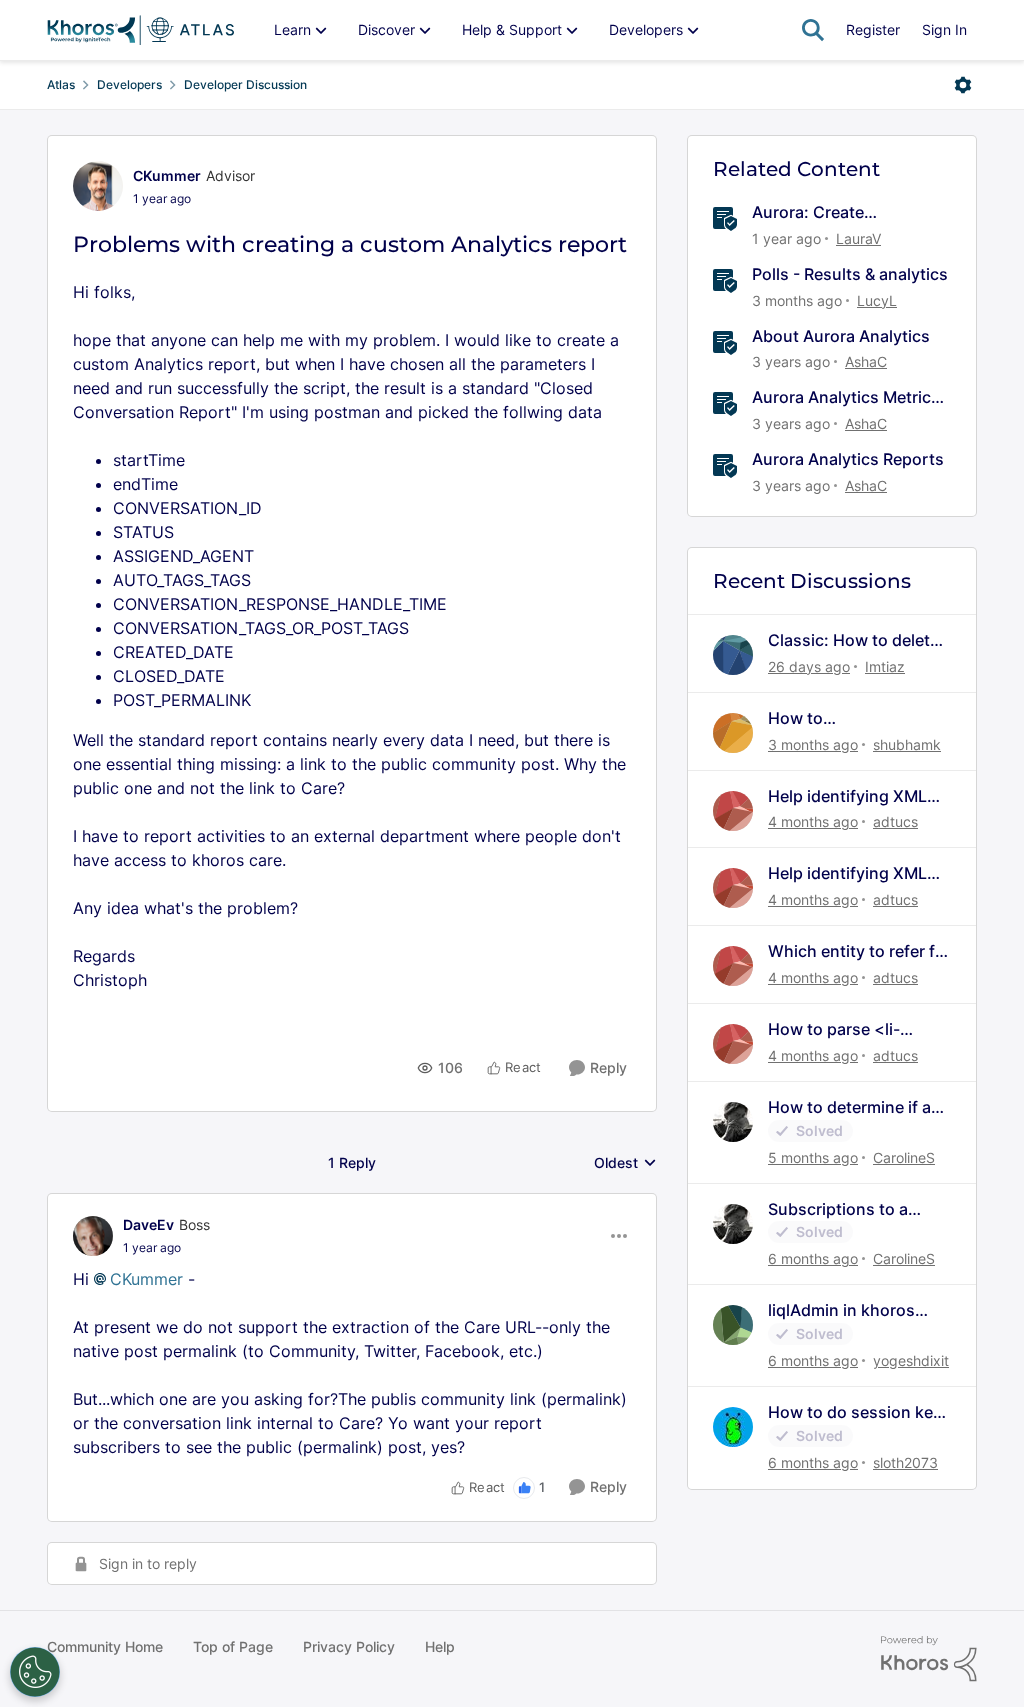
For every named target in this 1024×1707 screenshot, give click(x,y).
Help (440, 1646)
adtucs (895, 821)
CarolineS (904, 1157)
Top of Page (233, 1646)
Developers (129, 84)
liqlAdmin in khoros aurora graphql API (841, 1310)
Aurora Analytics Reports (848, 459)
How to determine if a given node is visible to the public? (855, 1107)
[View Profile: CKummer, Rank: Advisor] (98, 186)
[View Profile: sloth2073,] (733, 1427)
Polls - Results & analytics (850, 274)
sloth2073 (905, 1462)
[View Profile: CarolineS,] (733, 1122)
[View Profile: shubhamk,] (733, 733)
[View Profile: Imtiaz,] (733, 655)
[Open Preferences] (35, 1672)
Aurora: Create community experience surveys (839, 212)
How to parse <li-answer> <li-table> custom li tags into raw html (855, 1029)
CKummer (167, 175)
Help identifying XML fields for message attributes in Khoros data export (847, 796)
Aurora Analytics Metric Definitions (841, 397)
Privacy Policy (349, 1646)
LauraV (858, 238)
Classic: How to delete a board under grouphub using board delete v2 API (854, 640)
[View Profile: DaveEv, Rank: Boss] (93, 1236)
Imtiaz (885, 666)
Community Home (105, 1646)
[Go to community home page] (140, 30)
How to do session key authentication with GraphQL (855, 1412)
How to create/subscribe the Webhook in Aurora (847, 718)
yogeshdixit (911, 1360)
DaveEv (148, 1224)
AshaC (866, 361)
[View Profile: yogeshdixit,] (733, 1325)
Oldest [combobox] (625, 1163)
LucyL (877, 300)
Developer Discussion (245, 84)
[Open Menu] (963, 85)
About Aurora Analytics (841, 336)
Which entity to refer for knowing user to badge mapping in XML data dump (859, 951)
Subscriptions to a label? (838, 1209)
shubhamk (907, 744)
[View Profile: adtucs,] (733, 811)
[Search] (813, 30)
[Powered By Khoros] (929, 1659)
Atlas (61, 84)
